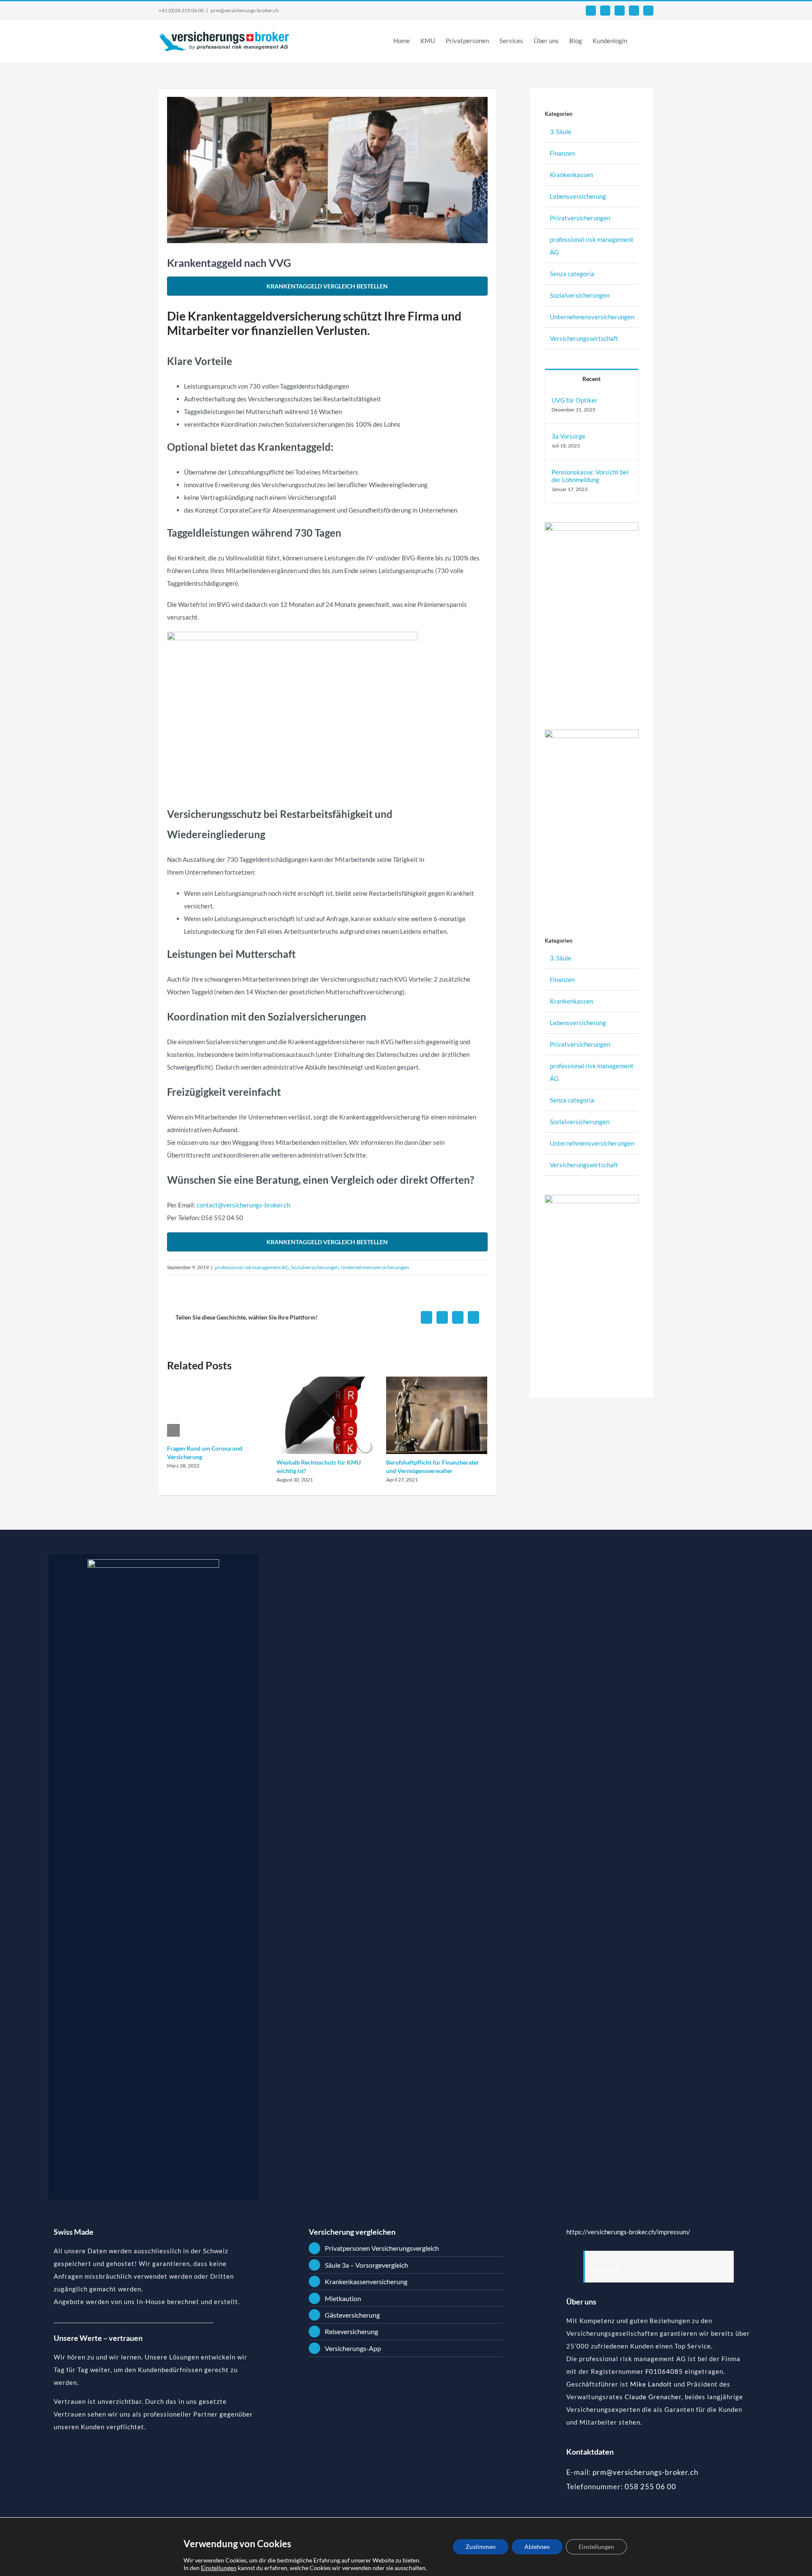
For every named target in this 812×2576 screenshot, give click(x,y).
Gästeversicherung (352, 2315)
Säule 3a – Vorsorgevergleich (366, 2265)
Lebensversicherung (578, 196)
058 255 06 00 (650, 2487)
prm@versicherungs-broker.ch (245, 10)
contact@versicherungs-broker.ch (243, 1205)
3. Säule (561, 132)
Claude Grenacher (653, 2397)
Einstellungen (219, 2568)
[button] (640, 40)
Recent (591, 379)
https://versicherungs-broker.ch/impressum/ (628, 2232)
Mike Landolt (651, 2384)
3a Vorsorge (568, 436)
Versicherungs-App (353, 2348)
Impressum (606, 2270)
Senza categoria (572, 274)
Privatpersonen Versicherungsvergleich (382, 2248)
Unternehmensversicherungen (375, 1267)
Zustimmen (481, 2547)
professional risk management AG (252, 1267)
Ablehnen (537, 2547)
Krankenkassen (571, 175)
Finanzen (562, 153)
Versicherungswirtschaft (584, 338)
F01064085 (664, 2371)
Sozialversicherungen (315, 1267)
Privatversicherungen (580, 218)
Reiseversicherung (351, 2331)
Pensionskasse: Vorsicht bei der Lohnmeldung (590, 476)
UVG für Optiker (575, 400)
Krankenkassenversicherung (366, 2281)
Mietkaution (343, 2298)
